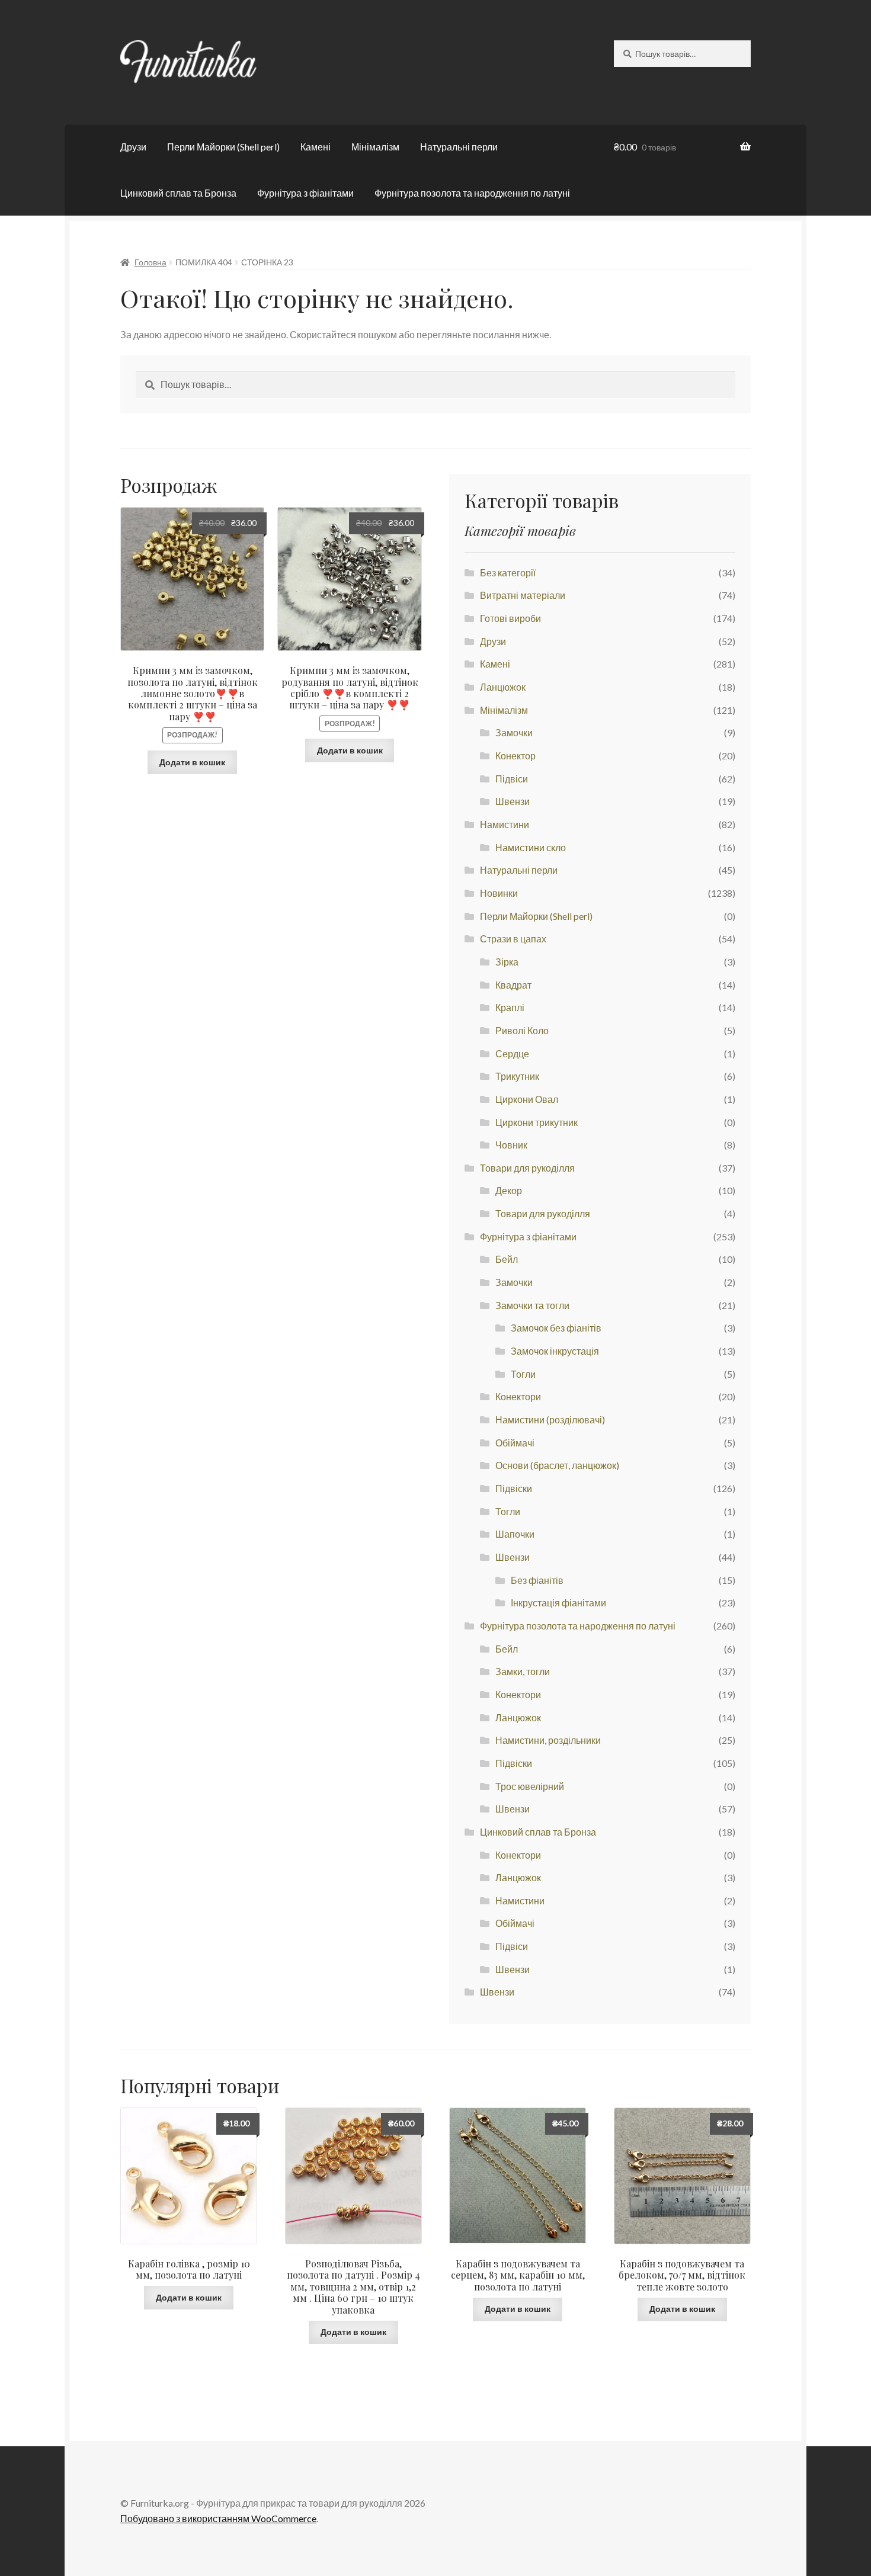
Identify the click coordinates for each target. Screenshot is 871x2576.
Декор (509, 1190)
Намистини (505, 824)
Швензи (513, 801)
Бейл (507, 1259)
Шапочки (515, 1534)
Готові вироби (510, 618)
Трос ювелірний (530, 1786)
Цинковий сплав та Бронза (178, 193)
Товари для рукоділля (527, 1168)
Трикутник (517, 1076)
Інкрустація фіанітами (558, 1603)
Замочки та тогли (532, 1305)
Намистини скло (531, 847)
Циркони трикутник (537, 1122)
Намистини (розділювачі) (550, 1419)
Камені (316, 147)
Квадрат (513, 985)
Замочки (514, 732)
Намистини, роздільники (548, 1740)
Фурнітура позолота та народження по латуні (472, 193)
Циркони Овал (527, 1099)
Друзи (133, 147)
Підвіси (512, 779)
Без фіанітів (537, 1580)
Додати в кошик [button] (192, 762)
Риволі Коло (522, 1030)
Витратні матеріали (523, 595)
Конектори (518, 1396)
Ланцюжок (503, 687)
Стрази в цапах (513, 939)
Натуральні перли (459, 147)
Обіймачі (515, 1443)
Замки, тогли (523, 1671)
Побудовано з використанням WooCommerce (218, 2518)
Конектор (515, 756)
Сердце (512, 1053)
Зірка (507, 962)
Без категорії (508, 572)
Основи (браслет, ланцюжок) (557, 1465)
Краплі (510, 1007)
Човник (511, 1145)
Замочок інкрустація (555, 1351)
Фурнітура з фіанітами (305, 193)
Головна (150, 262)
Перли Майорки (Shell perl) (223, 147)
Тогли (523, 1374)
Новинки (499, 893)
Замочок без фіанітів (556, 1328)
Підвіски (514, 1488)
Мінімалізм (375, 147)
